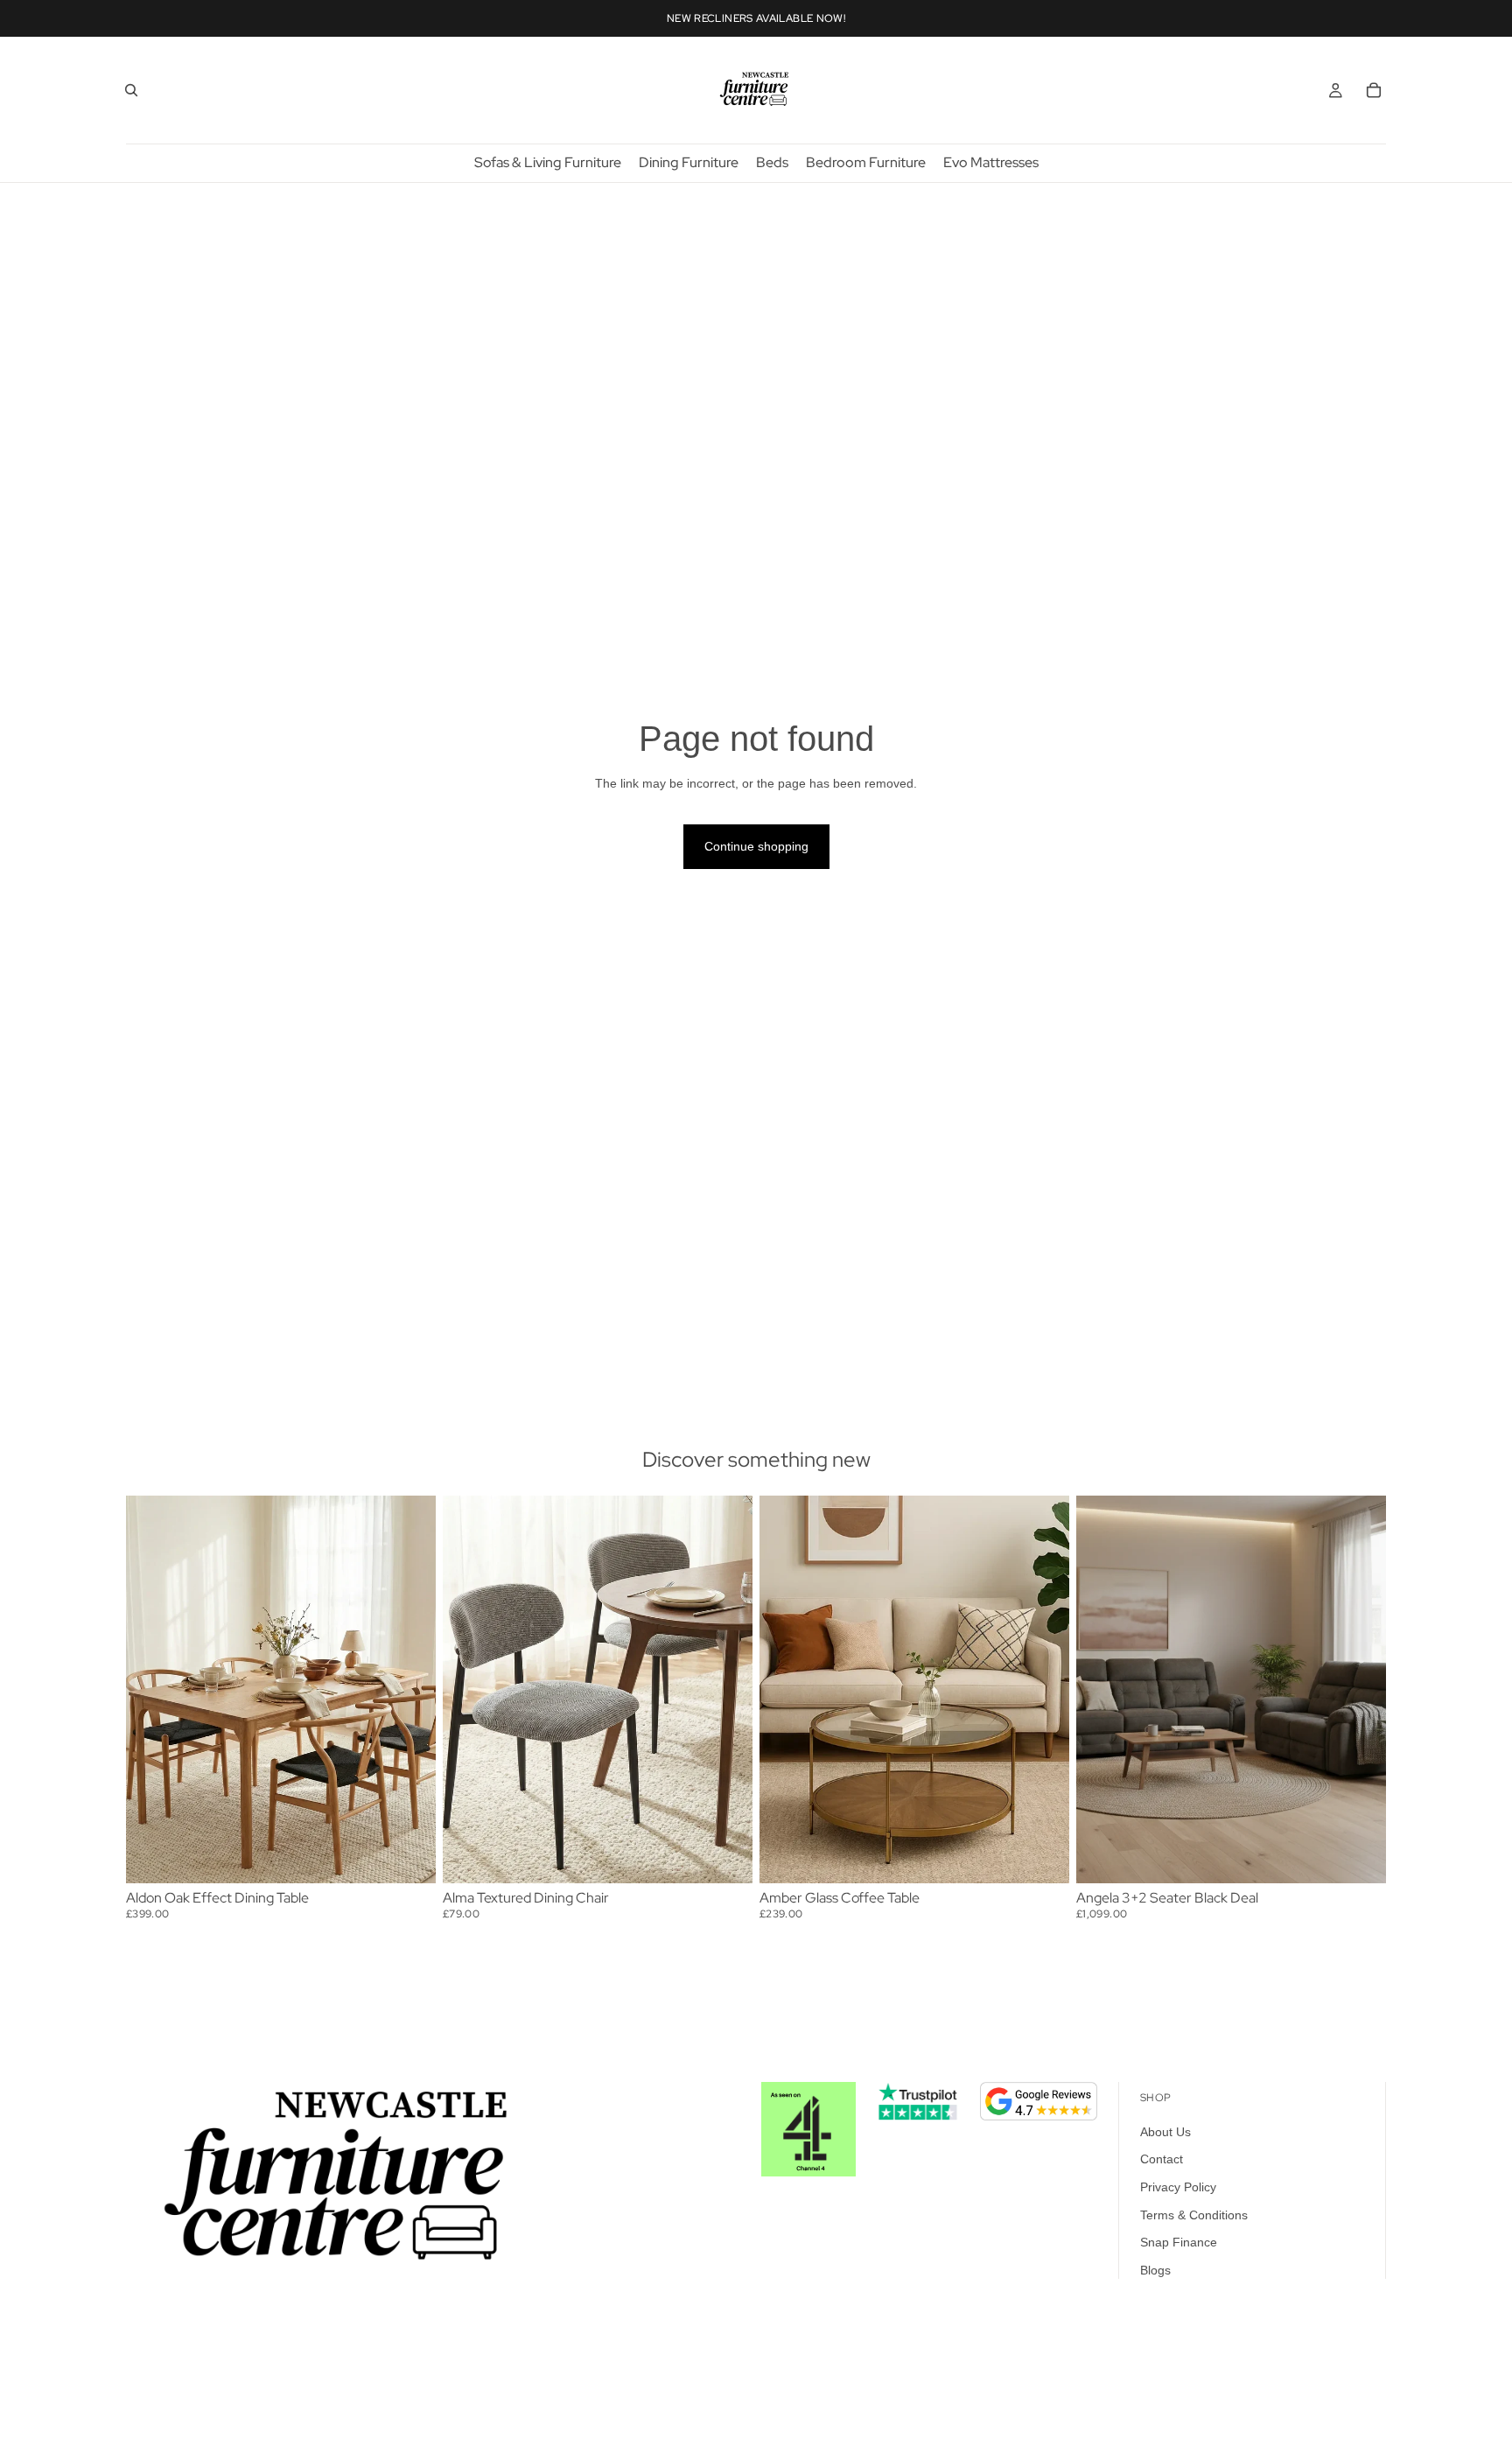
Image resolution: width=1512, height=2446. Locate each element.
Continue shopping (756, 846)
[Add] (409, 1856)
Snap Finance (1179, 2243)
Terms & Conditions (1194, 2215)
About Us (1165, 2132)
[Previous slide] (152, 1689)
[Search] (131, 90)
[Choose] (725, 1856)
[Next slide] (409, 1689)
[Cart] (1374, 90)
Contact (1162, 2160)
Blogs (1155, 2270)
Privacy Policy (1178, 2187)
